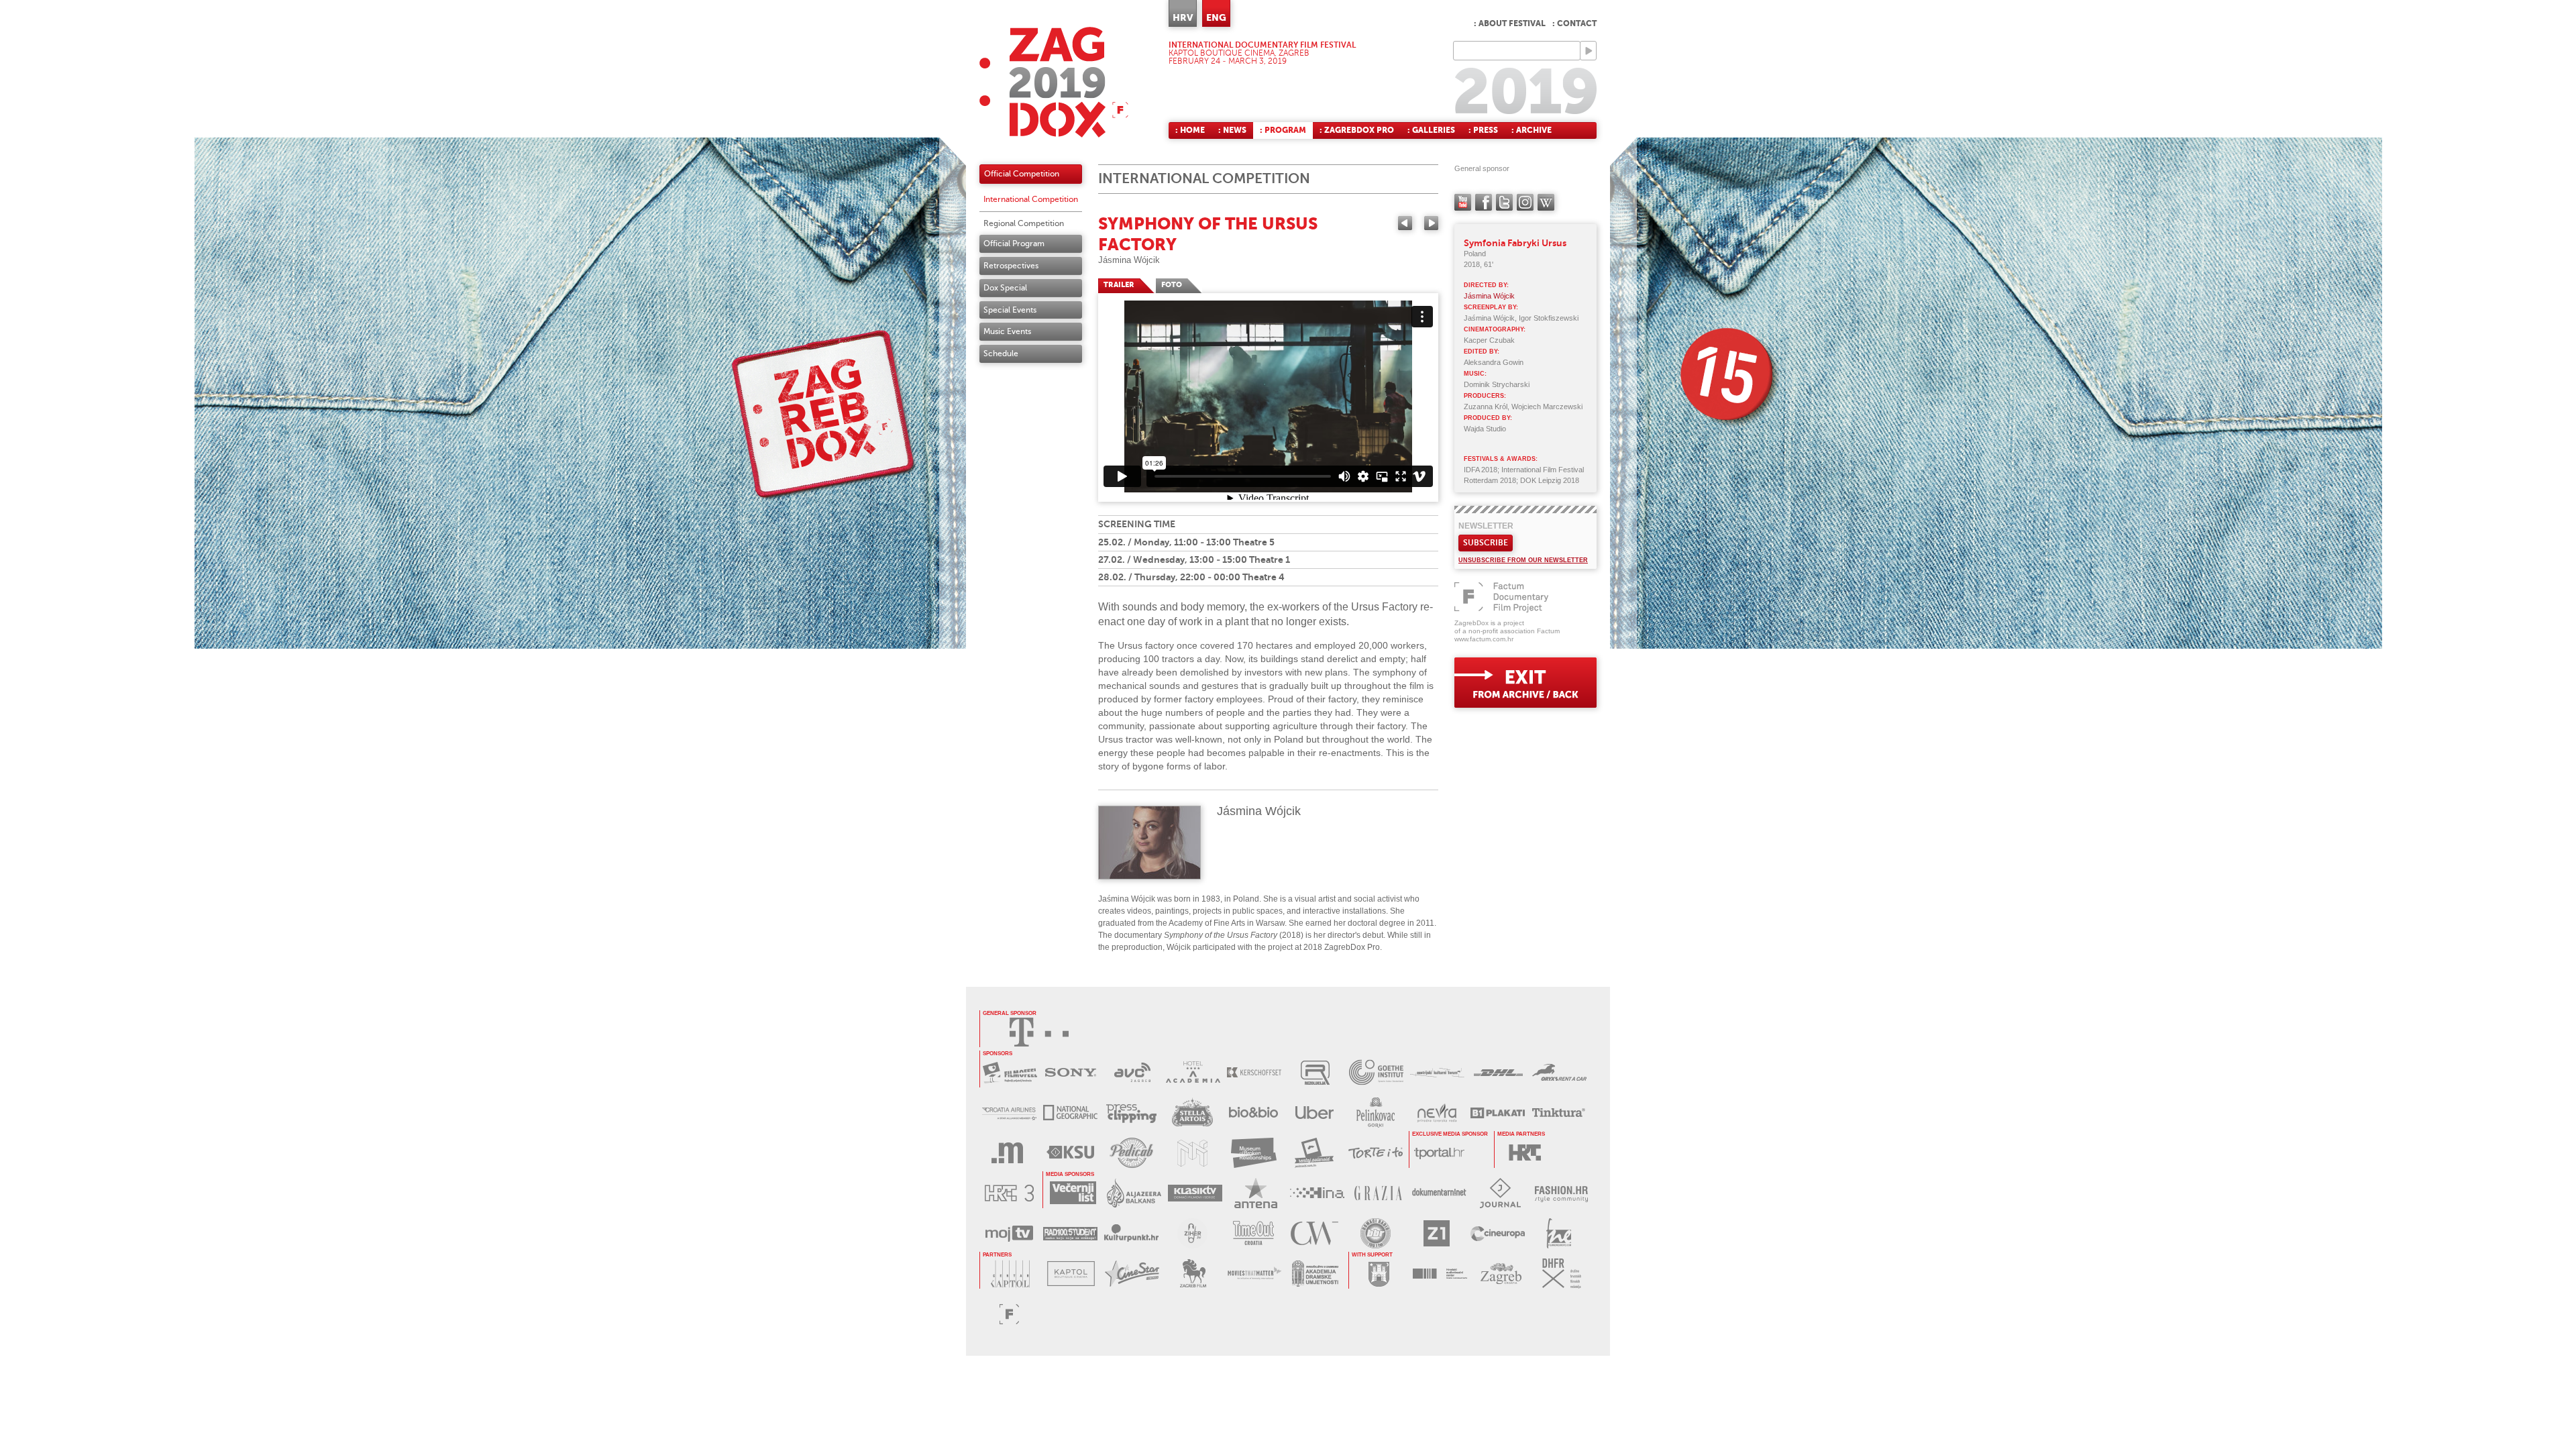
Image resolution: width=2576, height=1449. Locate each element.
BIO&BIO (1253, 1113)
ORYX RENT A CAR (1559, 1072)
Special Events (1010, 310)
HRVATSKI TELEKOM (1039, 1032)
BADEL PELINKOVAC (1376, 1113)
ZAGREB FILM (1193, 1274)
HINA (1317, 1193)
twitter (1504, 202)
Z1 (1437, 1233)
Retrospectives (1011, 266)
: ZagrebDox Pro (1357, 130)
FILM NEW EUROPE (1559, 1233)
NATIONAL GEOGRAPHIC (1070, 1113)
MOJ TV (1009, 1233)
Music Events (1007, 331)
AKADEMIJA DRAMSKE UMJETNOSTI (1315, 1274)
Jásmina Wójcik (1129, 260)
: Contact (1574, 23)
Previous (1405, 223)
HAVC (1440, 1274)
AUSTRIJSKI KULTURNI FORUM (1437, 1072)
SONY (1071, 1072)
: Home (1190, 130)
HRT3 (1009, 1193)
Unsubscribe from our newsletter (1523, 560)
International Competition (1031, 199)
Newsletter (1486, 526)
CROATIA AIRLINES (1009, 1113)
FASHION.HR (1561, 1193)
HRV (1183, 17)
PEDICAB (1131, 1153)
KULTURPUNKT (1131, 1233)
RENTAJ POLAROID (1314, 1153)
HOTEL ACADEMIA (1193, 1072)
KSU (1070, 1153)
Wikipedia (1546, 202)
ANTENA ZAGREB (1256, 1193)
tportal (1439, 1153)
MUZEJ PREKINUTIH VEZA (1253, 1153)
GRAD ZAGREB (1379, 1274)
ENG (1216, 17)
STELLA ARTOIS (1192, 1113)
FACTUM (1009, 1314)
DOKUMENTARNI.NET (1439, 1193)
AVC (1132, 1072)
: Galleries (1431, 130)
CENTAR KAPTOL (1010, 1274)
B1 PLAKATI (1498, 1113)
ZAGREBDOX (1054, 82)
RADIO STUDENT (1070, 1233)
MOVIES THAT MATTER (1254, 1274)
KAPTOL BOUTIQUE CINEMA (1071, 1274)
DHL (1498, 1072)
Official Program (1014, 244)
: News (1232, 130)
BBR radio (1376, 1233)
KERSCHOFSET (1254, 1072)
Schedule (1001, 354)
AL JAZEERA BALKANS (1134, 1193)
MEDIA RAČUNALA (1009, 1153)
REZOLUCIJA (1315, 1072)
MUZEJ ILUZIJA (1192, 1153)
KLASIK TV (1195, 1193)
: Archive (1532, 130)
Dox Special (1005, 288)
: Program (1283, 130)
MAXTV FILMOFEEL (1010, 1072)
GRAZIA (1378, 1193)
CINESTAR (1132, 1274)
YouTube (1463, 202)
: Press (1483, 130)
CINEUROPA (1498, 1233)
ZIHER (1192, 1233)
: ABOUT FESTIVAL (1510, 23)
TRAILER (1119, 285)
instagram (1525, 202)
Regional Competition (1024, 223)
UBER (1314, 1113)
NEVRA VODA (1437, 1113)
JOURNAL (1500, 1193)
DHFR (1562, 1274)
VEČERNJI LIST (1073, 1193)
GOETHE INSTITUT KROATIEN (1376, 1072)
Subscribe (1486, 543)
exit (1525, 683)
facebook (1484, 202)
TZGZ (1501, 1274)
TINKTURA (1559, 1113)
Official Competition (1022, 174)
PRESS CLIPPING (1131, 1113)
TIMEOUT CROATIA (1253, 1233)
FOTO (1172, 285)
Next (1431, 223)
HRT (1524, 1153)
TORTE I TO (1376, 1153)
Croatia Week (1314, 1233)
